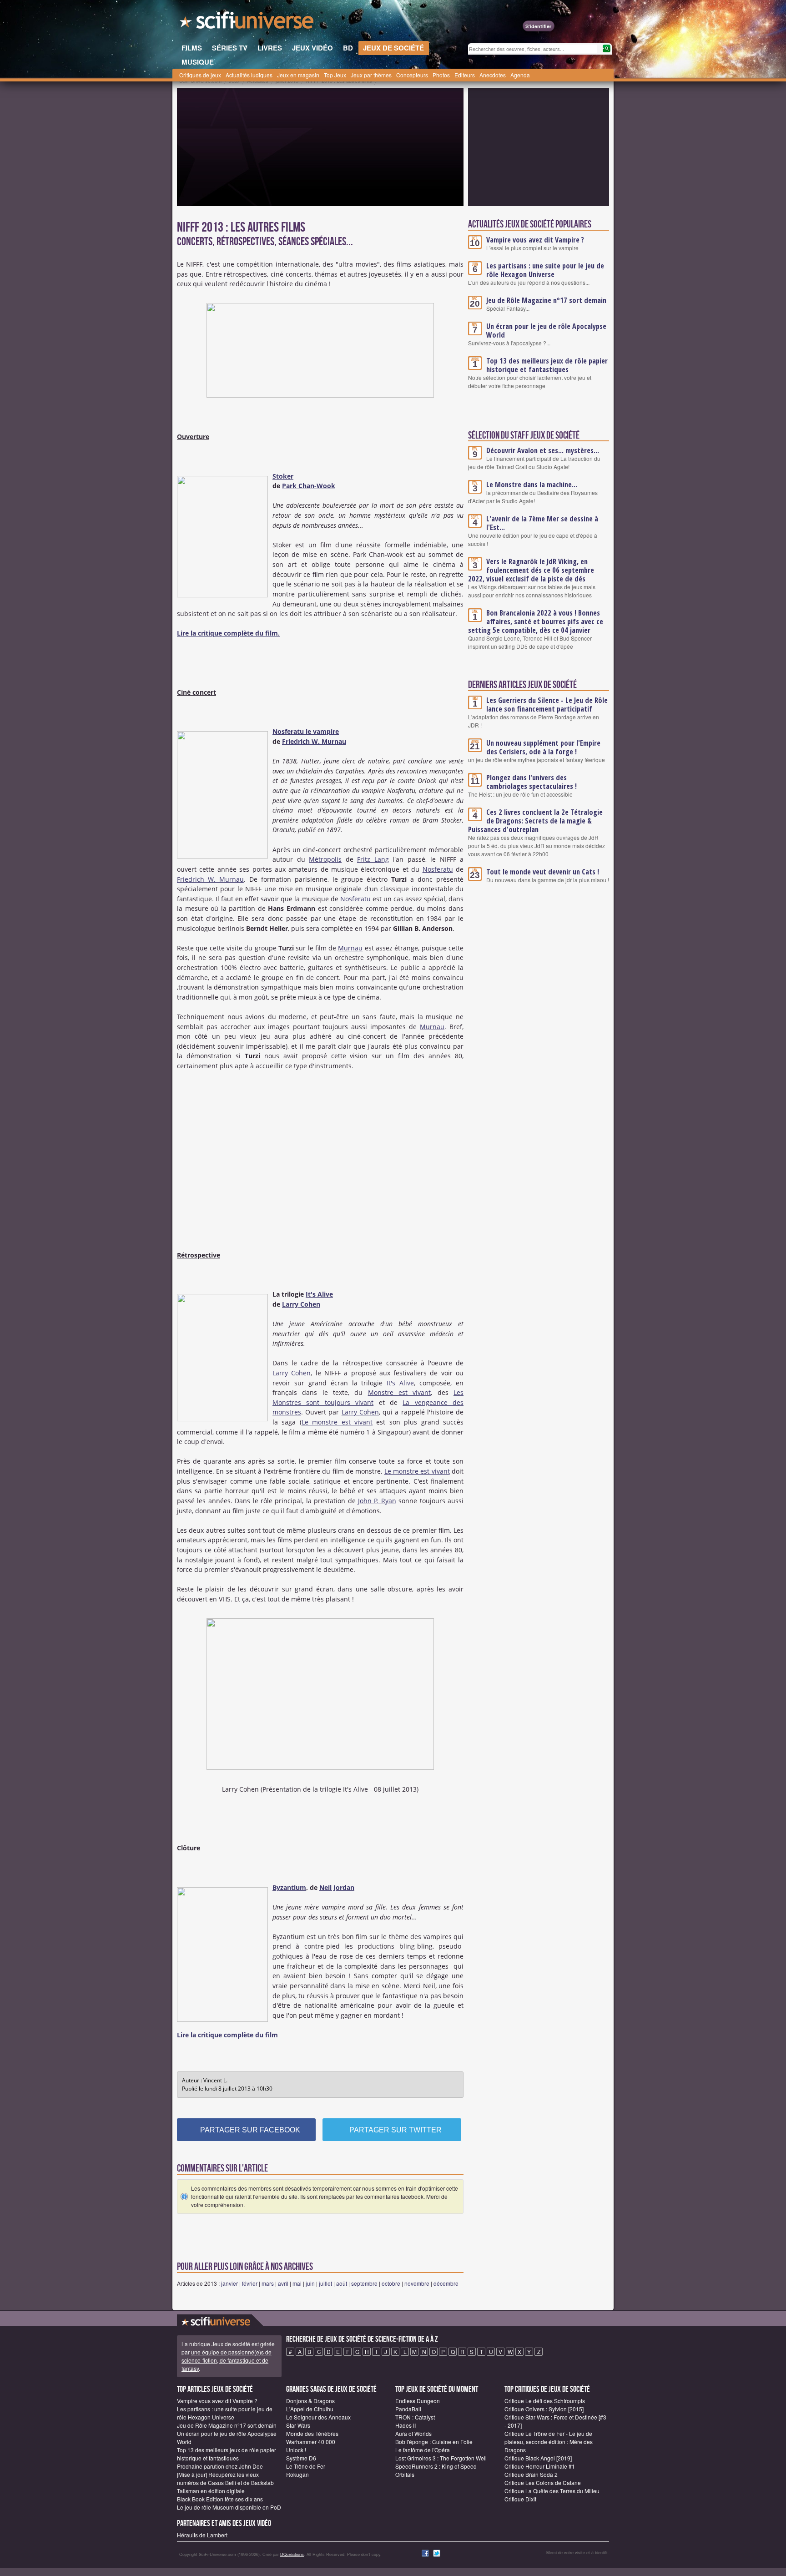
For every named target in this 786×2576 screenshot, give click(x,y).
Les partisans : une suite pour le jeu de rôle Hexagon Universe (545, 270)
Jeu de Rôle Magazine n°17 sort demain (546, 300)
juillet (325, 2283)
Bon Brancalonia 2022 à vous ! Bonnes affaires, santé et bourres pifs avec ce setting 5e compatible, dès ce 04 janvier (536, 621)
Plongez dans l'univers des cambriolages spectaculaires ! (532, 782)
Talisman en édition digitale (211, 2491)
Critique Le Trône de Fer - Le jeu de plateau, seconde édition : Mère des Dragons (549, 2442)
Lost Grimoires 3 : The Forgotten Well (441, 2458)
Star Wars (298, 2425)
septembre (364, 2283)
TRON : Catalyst (415, 2417)
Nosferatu (438, 869)
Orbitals (405, 2474)
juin (310, 2283)
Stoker (283, 476)
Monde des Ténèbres (312, 2433)
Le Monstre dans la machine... (532, 485)
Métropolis (325, 859)
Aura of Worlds (413, 2433)
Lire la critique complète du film (227, 2035)
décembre (446, 2283)
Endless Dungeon (418, 2401)
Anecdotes (493, 75)
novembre (417, 2283)
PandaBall (408, 2409)
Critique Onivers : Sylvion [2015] (544, 2409)
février (250, 2283)
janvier (229, 2283)
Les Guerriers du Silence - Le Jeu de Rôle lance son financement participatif (547, 705)
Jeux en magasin (298, 75)
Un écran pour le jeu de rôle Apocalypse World (546, 331)
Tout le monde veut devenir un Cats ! (543, 872)
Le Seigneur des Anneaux (318, 2417)
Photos (441, 75)
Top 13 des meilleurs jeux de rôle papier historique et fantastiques (547, 365)
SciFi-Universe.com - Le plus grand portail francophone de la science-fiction (247, 23)
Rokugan (297, 2474)
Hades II (406, 2425)
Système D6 (301, 2458)
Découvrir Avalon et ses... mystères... (543, 450)
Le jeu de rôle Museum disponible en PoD (229, 2507)
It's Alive (319, 1294)
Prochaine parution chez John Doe (220, 2466)
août (342, 2283)
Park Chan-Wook (309, 486)
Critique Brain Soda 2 (531, 2474)
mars (268, 2283)
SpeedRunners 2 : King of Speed (436, 2466)
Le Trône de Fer (306, 2466)
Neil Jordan (337, 1887)
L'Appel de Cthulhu (310, 2409)
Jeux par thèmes (371, 75)
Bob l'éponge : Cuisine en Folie (434, 2442)
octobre (391, 2283)
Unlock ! (296, 2450)
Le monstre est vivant (337, 1422)
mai (297, 2283)
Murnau (350, 948)
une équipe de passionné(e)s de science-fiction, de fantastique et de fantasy (227, 2360)
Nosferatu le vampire (306, 731)
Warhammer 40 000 (311, 2442)
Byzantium (289, 1887)
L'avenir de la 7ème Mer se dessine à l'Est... (542, 523)
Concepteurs (412, 75)
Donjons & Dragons (310, 2401)
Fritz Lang (373, 859)
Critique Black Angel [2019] (538, 2458)
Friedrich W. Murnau (314, 741)
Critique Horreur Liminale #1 (540, 2466)
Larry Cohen (301, 1304)
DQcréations (292, 2554)
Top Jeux (335, 75)
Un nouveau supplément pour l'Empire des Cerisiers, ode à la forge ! (543, 747)
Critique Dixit (520, 2499)
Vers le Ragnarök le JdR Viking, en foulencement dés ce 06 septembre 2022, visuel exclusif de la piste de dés (531, 570)
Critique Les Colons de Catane (543, 2483)
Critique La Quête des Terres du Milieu (552, 2491)
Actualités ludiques (249, 75)
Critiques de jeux (200, 75)
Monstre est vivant (400, 1392)
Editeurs (465, 75)
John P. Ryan (377, 1501)
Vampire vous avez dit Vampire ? (535, 240)
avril (283, 2283)
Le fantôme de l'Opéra (423, 2450)
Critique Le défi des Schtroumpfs (545, 2401)
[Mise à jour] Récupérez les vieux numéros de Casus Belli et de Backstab (225, 2478)
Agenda (520, 75)
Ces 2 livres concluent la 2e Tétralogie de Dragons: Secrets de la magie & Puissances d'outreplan (535, 821)
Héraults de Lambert (202, 2535)
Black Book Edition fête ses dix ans (220, 2499)
